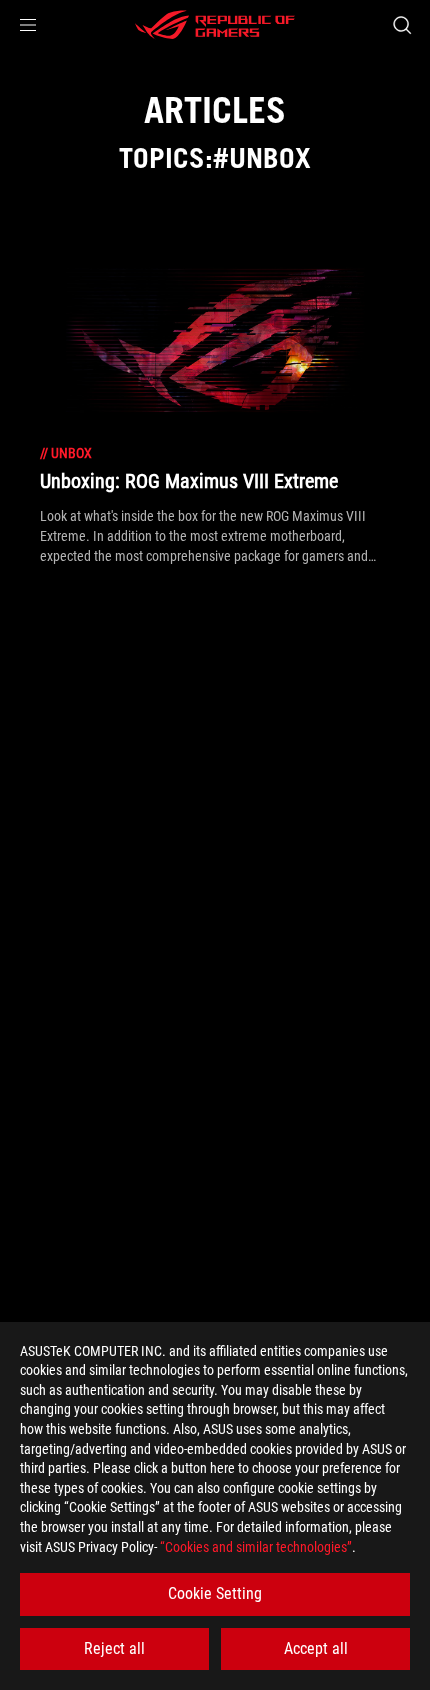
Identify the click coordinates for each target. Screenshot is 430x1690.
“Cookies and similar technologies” (256, 1547)
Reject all (114, 1648)
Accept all (316, 1648)
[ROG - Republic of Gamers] (215, 25)
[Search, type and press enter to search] (401, 25)
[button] (28, 25)
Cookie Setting (215, 1593)
